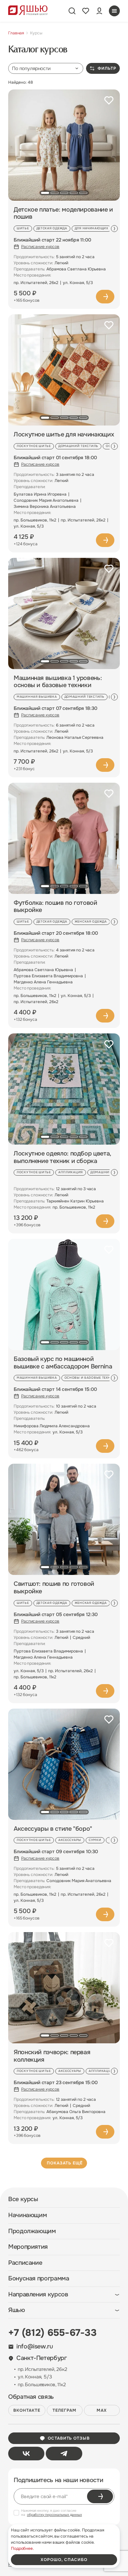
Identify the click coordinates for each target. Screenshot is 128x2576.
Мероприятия (28, 2247)
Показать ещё (65, 2163)
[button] (45, 193)
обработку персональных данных (54, 2515)
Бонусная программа (39, 2279)
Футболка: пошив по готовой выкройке (55, 907)
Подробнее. (22, 2548)
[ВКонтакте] (26, 2454)
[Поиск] (72, 11)
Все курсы (23, 2199)
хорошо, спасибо (64, 2560)
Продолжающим (32, 2231)
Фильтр (107, 68)
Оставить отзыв (69, 2438)
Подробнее (105, 297)
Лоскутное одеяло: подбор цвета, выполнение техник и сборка (62, 1157)
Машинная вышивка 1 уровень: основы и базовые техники (58, 682)
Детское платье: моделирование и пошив (63, 213)
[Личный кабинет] (99, 11)
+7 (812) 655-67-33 (52, 2333)
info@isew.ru (35, 2347)
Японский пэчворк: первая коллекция (52, 2056)
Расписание (25, 2263)
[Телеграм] (64, 2454)
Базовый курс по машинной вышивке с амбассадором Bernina (63, 1363)
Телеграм (65, 2410)
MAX (102, 2410)
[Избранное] (86, 11)
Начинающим (27, 2215)
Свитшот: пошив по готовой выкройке (54, 1588)
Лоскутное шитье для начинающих (64, 435)
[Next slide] (114, 229)
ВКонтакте (27, 2410)
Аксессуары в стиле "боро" (53, 1829)
